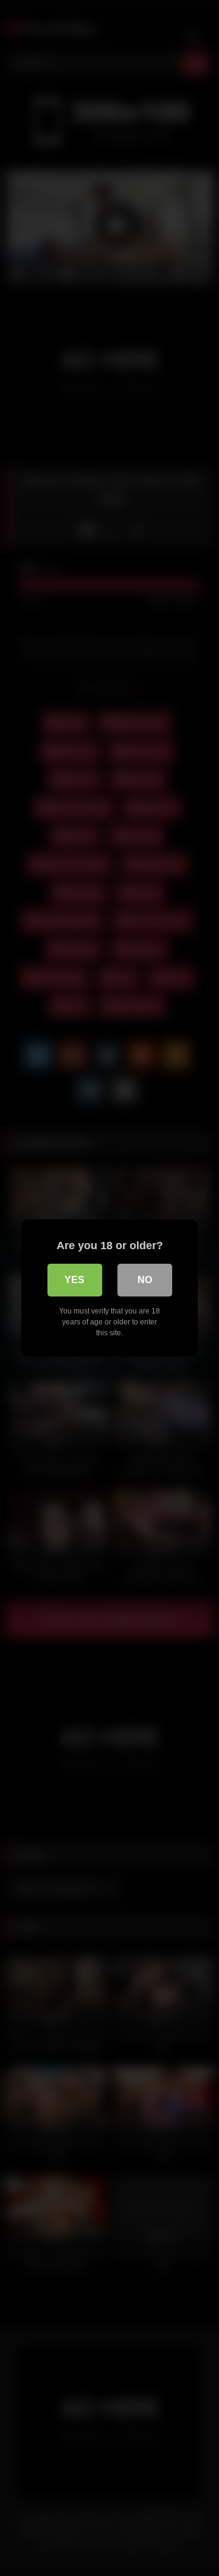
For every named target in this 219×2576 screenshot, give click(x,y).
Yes (75, 1280)
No (145, 1280)
